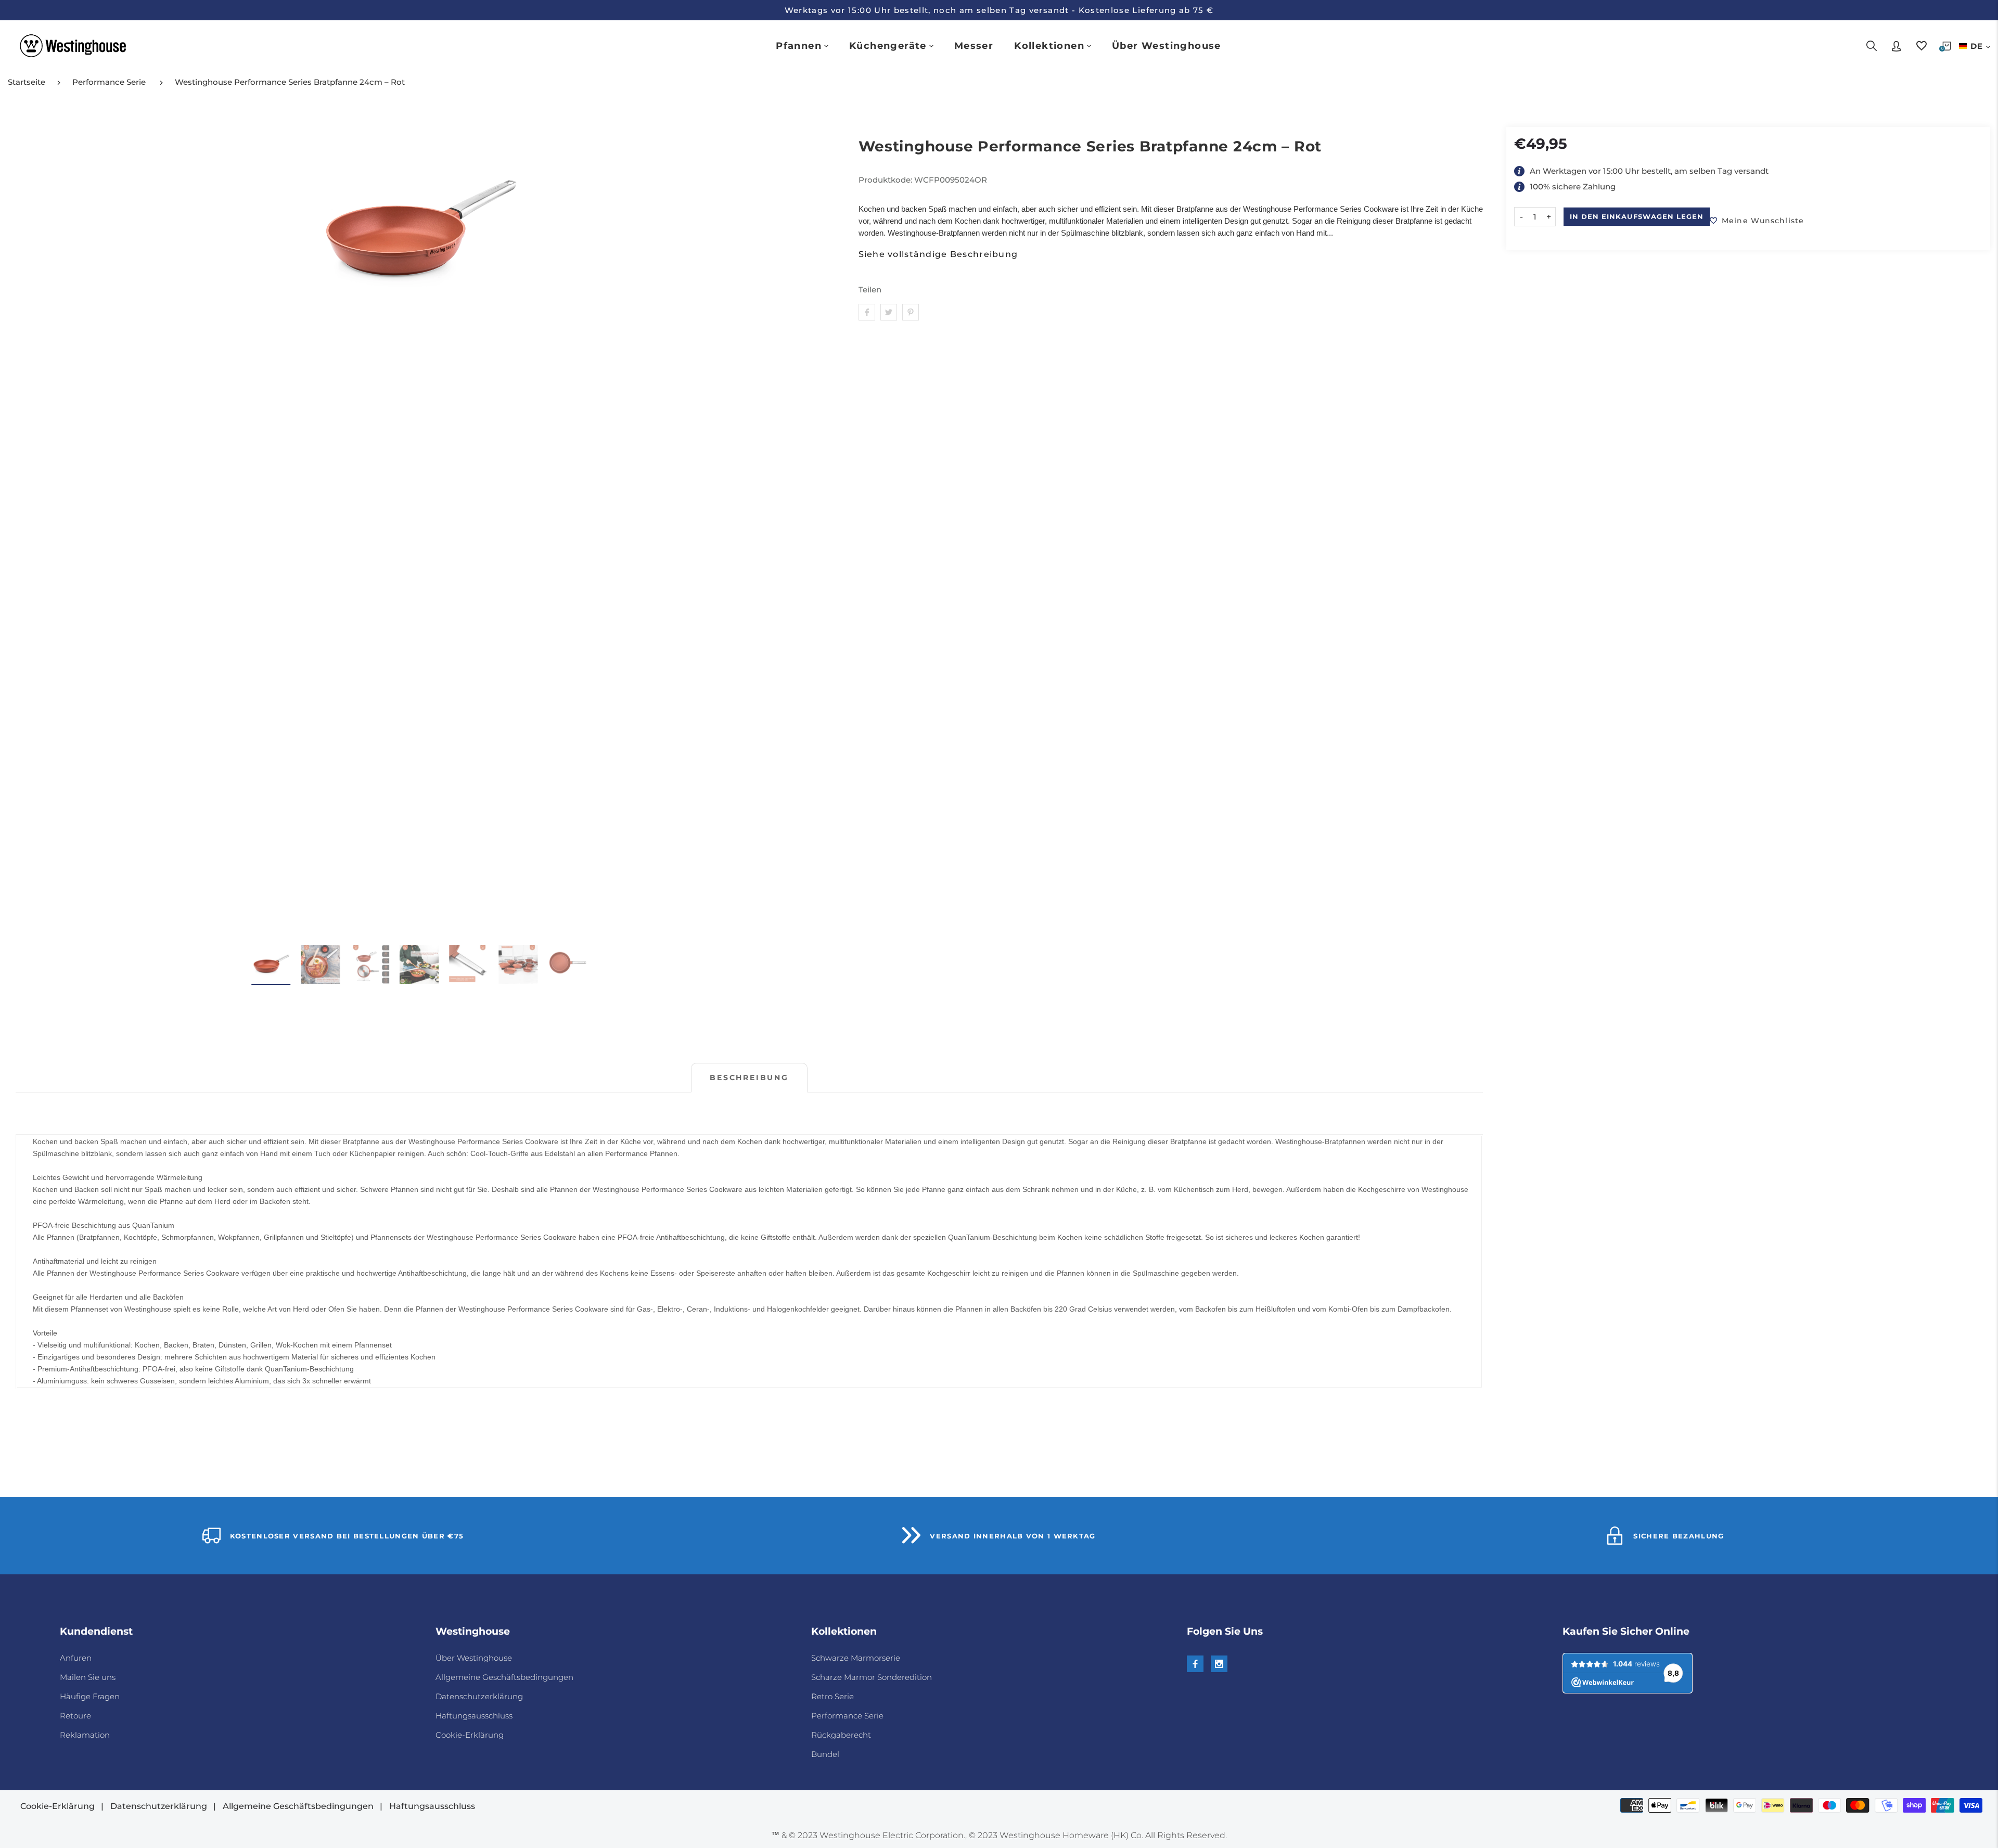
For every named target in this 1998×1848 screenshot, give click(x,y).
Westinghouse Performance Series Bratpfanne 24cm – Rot (290, 82)
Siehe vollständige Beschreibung (938, 254)
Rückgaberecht (841, 1735)
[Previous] (30, 530)
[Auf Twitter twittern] (889, 312)
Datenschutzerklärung (479, 1696)
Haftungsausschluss (474, 1716)
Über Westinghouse (474, 1658)
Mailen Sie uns (88, 1677)
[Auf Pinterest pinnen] (911, 312)
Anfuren (76, 1658)
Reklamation (85, 1735)
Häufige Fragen (90, 1696)
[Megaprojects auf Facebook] (1195, 1664)
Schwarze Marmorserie (856, 1658)
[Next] (809, 530)
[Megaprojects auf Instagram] (1219, 1664)
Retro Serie (832, 1696)
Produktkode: (886, 180)
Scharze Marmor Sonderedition (872, 1677)
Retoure (75, 1716)
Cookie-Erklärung (470, 1735)
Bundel (825, 1754)
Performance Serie (109, 82)
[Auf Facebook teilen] (867, 312)
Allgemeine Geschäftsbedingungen (504, 1677)
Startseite (27, 82)
